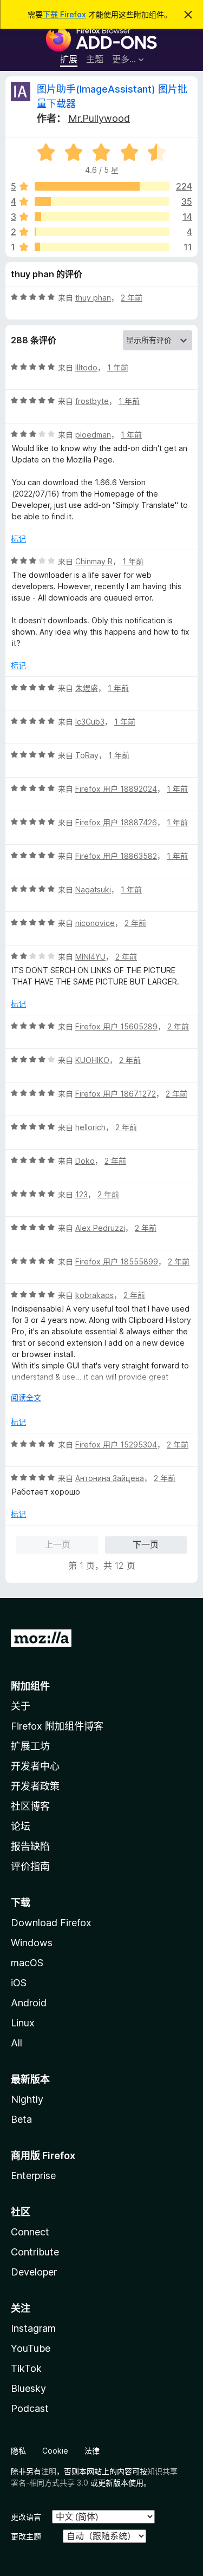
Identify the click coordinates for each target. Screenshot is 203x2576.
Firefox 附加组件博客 (57, 1726)
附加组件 (30, 1686)
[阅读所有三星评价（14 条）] (102, 217)
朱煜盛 (87, 688)
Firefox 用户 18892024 (116, 789)
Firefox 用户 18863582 (116, 856)
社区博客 (30, 1806)
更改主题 (26, 2536)
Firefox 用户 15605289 (116, 1026)
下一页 (146, 1544)
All (17, 2043)
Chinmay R (94, 561)
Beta (21, 2119)
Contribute (35, 2252)
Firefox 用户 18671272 (116, 1094)
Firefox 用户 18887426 (116, 822)
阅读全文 (26, 1397)
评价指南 (30, 1866)
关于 (21, 1706)
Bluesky (28, 2388)
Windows (32, 1943)
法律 (92, 2451)
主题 (95, 59)
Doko (85, 1161)
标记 (18, 539)
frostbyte (92, 401)
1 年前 (118, 367)
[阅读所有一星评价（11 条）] (102, 247)
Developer (34, 2272)
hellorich (90, 1127)
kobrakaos (94, 1295)
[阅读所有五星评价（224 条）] (102, 186)
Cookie (55, 2451)
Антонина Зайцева (110, 1478)
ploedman (93, 435)
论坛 (21, 1826)
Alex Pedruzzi (100, 1228)
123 (81, 1194)
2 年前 (132, 298)
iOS (19, 1983)
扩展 (69, 59)
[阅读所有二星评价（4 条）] (102, 232)
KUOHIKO (92, 1060)
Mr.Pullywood (99, 118)
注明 (49, 2471)
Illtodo (86, 367)
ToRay (87, 755)
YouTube (31, 2348)
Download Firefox (51, 1923)
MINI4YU (90, 957)
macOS (27, 1963)
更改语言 (26, 2517)
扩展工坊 (30, 1746)
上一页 (57, 1544)
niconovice (95, 923)
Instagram (33, 2328)
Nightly (27, 2099)
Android (29, 2003)
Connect (30, 2232)
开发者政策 (35, 1786)
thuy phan (93, 298)
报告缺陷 (30, 1846)
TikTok (26, 2368)
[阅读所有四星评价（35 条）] (102, 201)
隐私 (18, 2451)
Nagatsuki (93, 889)
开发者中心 (35, 1766)
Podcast (30, 2408)
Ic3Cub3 (90, 722)
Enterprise (33, 2176)
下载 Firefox (64, 14)
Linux (23, 2023)
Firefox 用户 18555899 (117, 1261)
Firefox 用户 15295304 (116, 1444)
